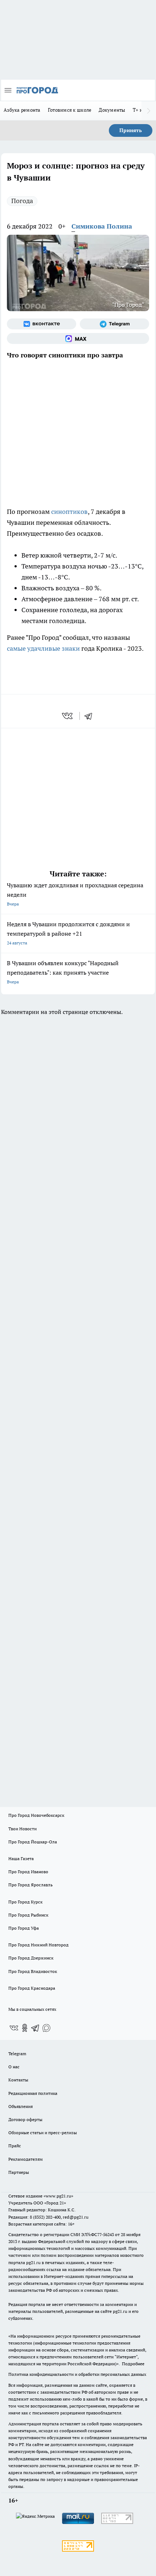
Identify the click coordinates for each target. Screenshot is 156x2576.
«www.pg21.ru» (58, 2196)
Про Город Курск (25, 1902)
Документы (112, 110)
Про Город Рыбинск (28, 1915)
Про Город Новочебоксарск (36, 1815)
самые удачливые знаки (43, 648)
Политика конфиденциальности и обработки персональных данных (77, 2374)
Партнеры (19, 2172)
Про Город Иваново (28, 1872)
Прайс (15, 2146)
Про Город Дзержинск (31, 1958)
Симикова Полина (102, 226)
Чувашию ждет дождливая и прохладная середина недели (75, 894)
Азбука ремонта (22, 110)
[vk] (68, 716)
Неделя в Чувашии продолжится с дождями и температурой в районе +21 (68, 933)
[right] (149, 111)
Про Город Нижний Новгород (38, 1945)
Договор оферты (25, 2119)
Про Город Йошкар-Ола (33, 1842)
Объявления (20, 2106)
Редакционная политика (33, 2093)
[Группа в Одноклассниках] (25, 2028)
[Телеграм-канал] (114, 324)
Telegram (17, 2054)
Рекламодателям (26, 2159)
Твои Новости (22, 1829)
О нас (14, 2067)
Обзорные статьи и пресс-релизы (43, 2133)
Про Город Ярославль (30, 1885)
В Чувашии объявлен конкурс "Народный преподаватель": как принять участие (63, 972)
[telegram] (91, 716)
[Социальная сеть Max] (78, 338)
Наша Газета (21, 1858)
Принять (131, 130)
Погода (22, 201)
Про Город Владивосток (33, 1971)
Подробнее (133, 2364)
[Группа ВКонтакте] (42, 324)
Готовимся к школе (70, 110)
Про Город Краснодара (32, 1988)
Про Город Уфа (24, 1928)
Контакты (18, 2080)
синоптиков (69, 512)
